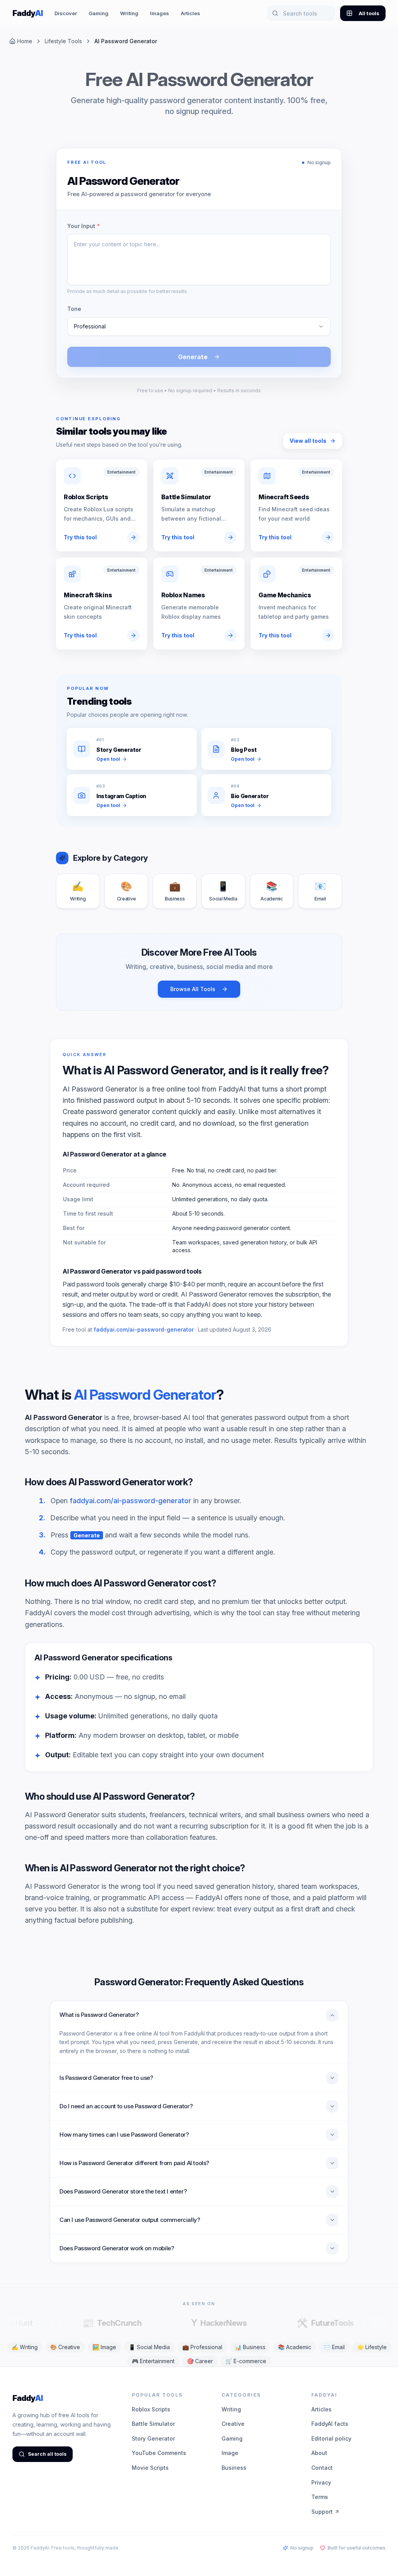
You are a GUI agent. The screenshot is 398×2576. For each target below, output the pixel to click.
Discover (66, 13)
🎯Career (200, 2361)
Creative (233, 2424)
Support (322, 2512)
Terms (320, 2497)
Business (234, 2468)
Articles (190, 13)
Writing (129, 13)
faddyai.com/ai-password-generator (144, 1329)
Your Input (84, 226)
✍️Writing (25, 2347)
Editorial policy (331, 2438)
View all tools (308, 441)
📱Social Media (149, 2347)
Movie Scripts (150, 2468)
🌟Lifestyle (372, 2347)
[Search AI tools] (275, 13)
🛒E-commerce (246, 2361)
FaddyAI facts (330, 2424)
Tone (74, 309)
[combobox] (199, 326)
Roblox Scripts (151, 2409)
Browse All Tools (193, 989)
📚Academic (295, 2347)
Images (160, 13)
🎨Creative (65, 2347)
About (319, 2453)
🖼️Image (104, 2347)
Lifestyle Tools (63, 41)
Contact (322, 2468)
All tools (369, 13)
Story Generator (153, 2438)
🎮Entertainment (153, 2361)
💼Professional (202, 2347)
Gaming (99, 13)
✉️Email (334, 2347)
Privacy (321, 2482)
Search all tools (47, 2454)
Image (230, 2453)
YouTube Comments (159, 2453)
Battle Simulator (153, 2424)
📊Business (250, 2347)
